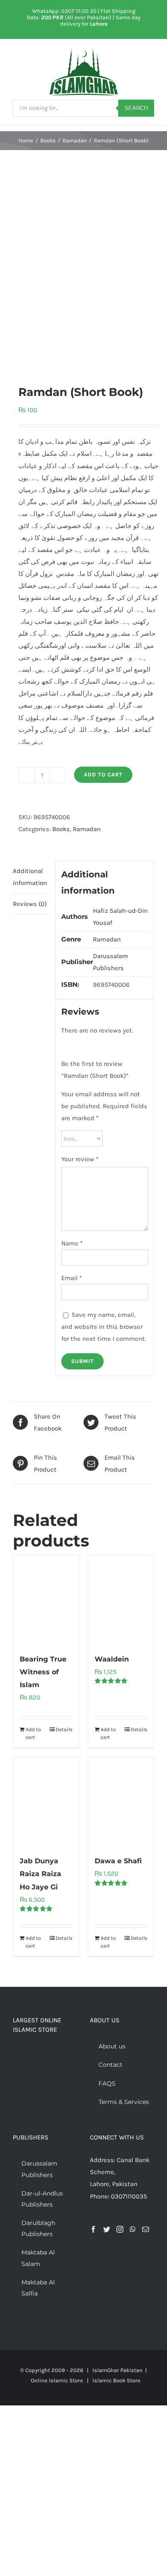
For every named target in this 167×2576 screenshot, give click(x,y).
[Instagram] (120, 2229)
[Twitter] (107, 2229)
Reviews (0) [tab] (30, 904)
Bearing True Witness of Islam (43, 1672)
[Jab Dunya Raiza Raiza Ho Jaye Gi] (46, 1802)
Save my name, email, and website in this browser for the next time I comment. (104, 1327)
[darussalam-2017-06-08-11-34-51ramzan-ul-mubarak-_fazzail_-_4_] (83, 267)
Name (72, 1243)
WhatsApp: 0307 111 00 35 (64, 11)
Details (64, 1729)
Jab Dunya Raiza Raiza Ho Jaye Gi (40, 1874)
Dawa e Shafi (118, 1861)
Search (136, 108)
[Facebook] (93, 2229)
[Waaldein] (121, 1600)
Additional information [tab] (30, 877)
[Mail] (146, 2229)
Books (61, 829)
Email (72, 1278)
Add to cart (103, 775)
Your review (80, 1159)
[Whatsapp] (133, 2229)
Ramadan (87, 829)
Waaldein (112, 1659)
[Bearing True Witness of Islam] (46, 1600)
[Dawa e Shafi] (121, 1802)
